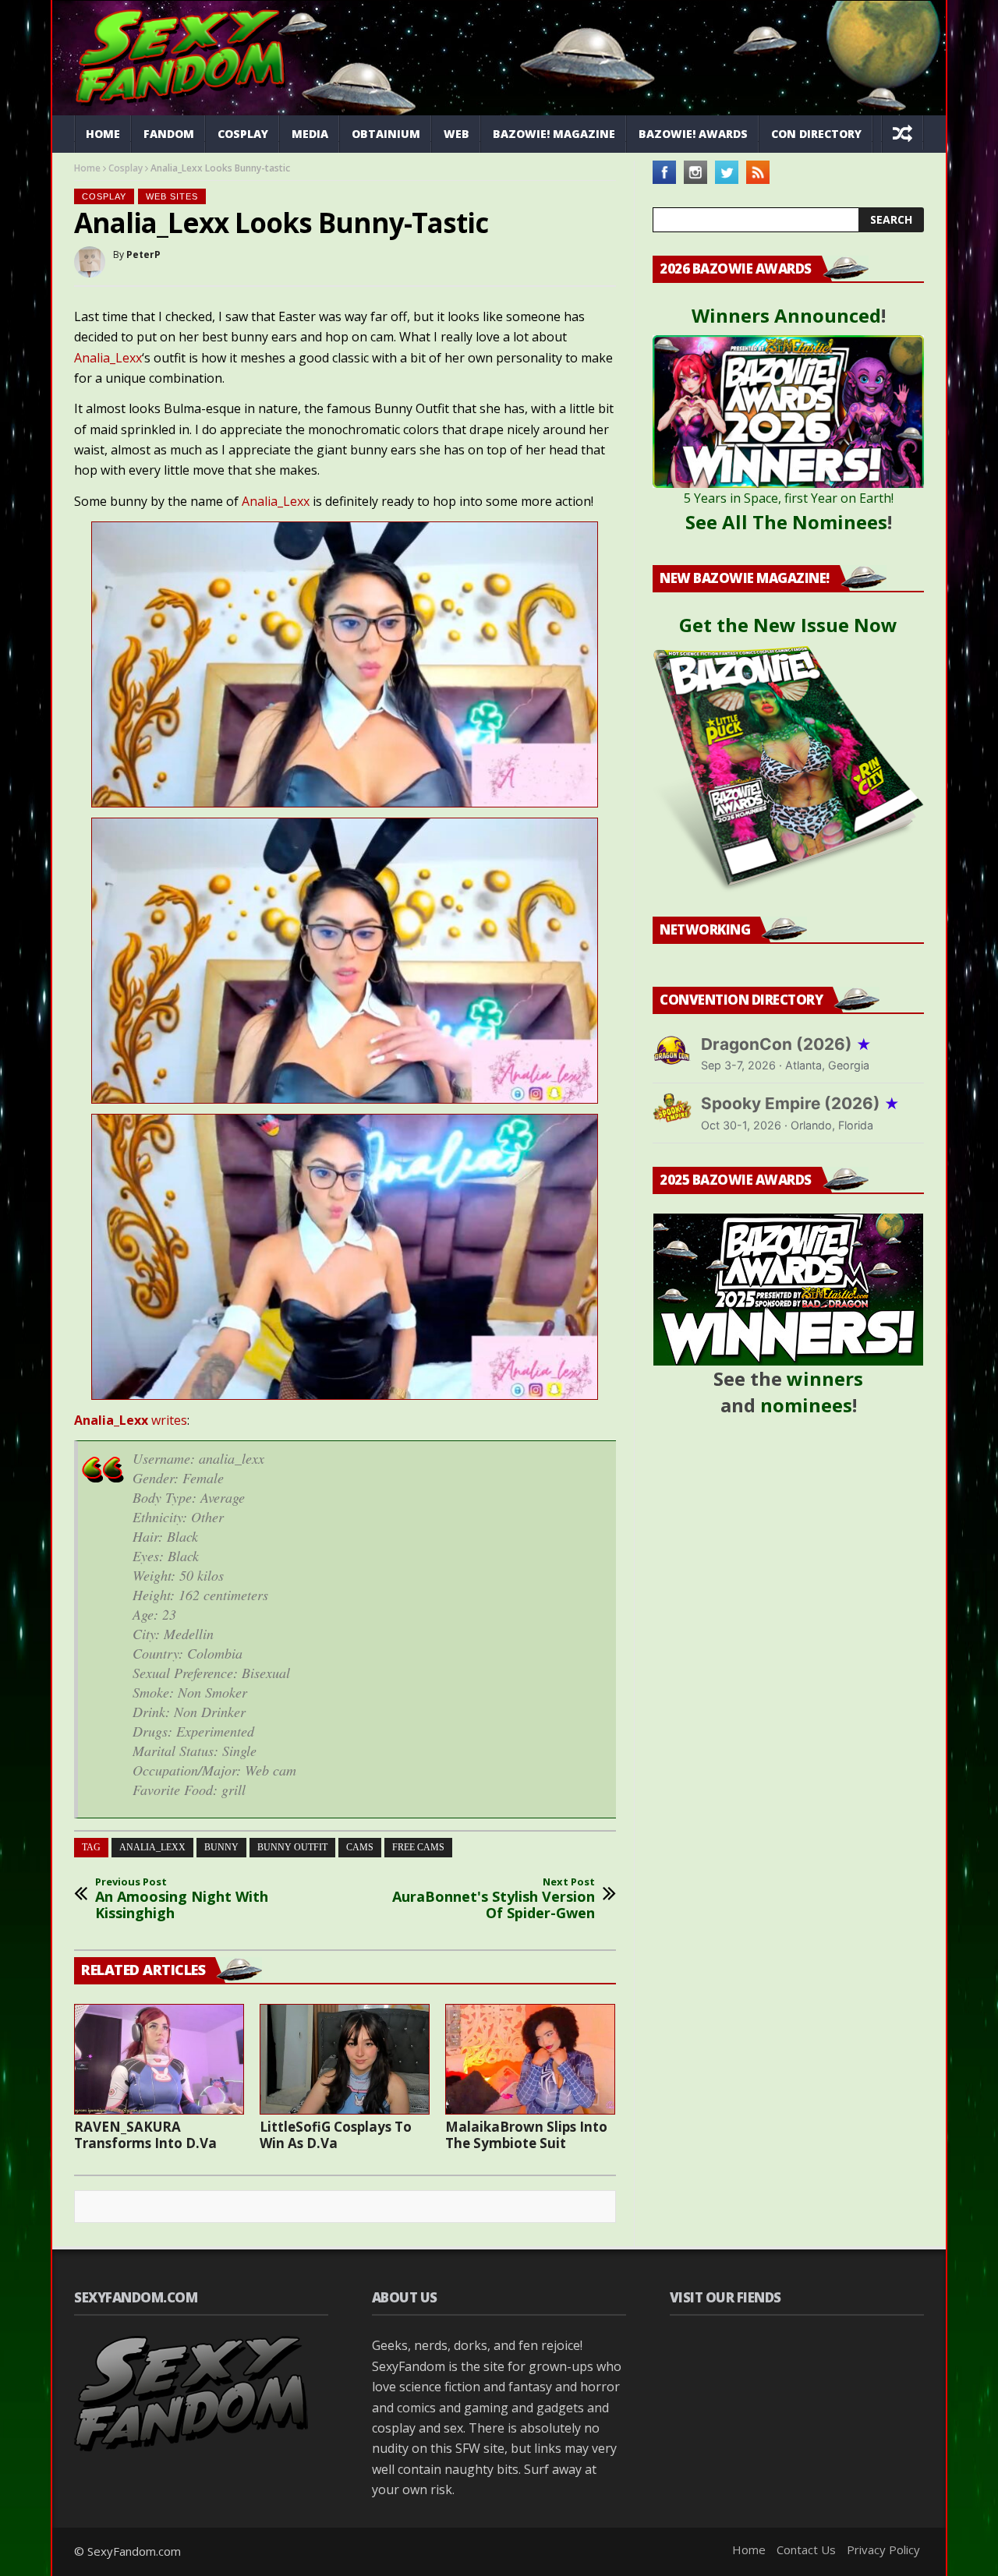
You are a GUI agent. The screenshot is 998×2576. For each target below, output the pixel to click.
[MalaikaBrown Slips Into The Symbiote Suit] (530, 2059)
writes (131, 1420)
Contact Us (806, 2549)
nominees (806, 1405)
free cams (418, 1847)
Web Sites (172, 196)
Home (103, 134)
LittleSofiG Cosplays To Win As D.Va (336, 2135)
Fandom (169, 134)
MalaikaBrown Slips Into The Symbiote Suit (526, 2135)
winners (825, 1378)
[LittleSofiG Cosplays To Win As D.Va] (345, 2059)
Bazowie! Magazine (554, 134)
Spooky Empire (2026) (800, 1103)
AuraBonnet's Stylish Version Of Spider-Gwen (494, 1899)
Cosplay (243, 134)
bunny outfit (292, 1847)
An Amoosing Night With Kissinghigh (182, 1899)
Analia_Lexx (108, 358)
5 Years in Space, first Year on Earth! (789, 498)
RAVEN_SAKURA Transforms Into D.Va (145, 2135)
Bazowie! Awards (693, 134)
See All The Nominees (786, 522)
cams (360, 1847)
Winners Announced (786, 315)
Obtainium (386, 134)
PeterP (143, 254)
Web (457, 134)
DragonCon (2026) (786, 1044)
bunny (221, 1847)
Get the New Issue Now (788, 625)
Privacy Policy (883, 2549)
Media (310, 134)
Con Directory (816, 134)
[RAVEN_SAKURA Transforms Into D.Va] (159, 2059)
